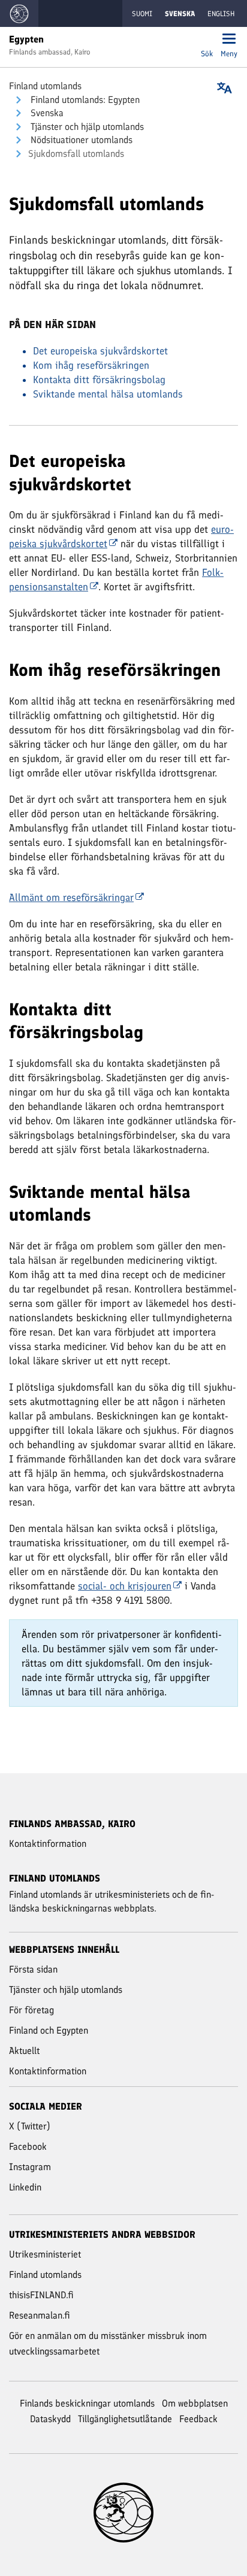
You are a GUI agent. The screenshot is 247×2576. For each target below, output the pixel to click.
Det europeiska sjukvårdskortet (100, 351)
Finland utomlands (45, 86)
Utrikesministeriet (45, 2254)
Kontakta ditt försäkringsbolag (99, 380)
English (221, 14)
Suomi (142, 14)
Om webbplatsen (195, 2403)
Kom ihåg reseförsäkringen (91, 365)
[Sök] (207, 40)
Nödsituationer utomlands (80, 140)
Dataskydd (50, 2419)
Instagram (30, 2167)
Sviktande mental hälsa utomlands (108, 394)
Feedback (198, 2419)
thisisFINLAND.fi (41, 2295)
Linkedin (25, 2187)
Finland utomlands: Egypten (84, 100)
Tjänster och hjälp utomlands (86, 127)
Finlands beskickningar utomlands (87, 2403)
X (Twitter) (30, 2126)
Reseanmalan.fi (40, 2315)
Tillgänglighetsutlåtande (125, 2419)
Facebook (28, 2146)
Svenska (46, 113)
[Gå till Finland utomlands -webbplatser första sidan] (19, 13)
